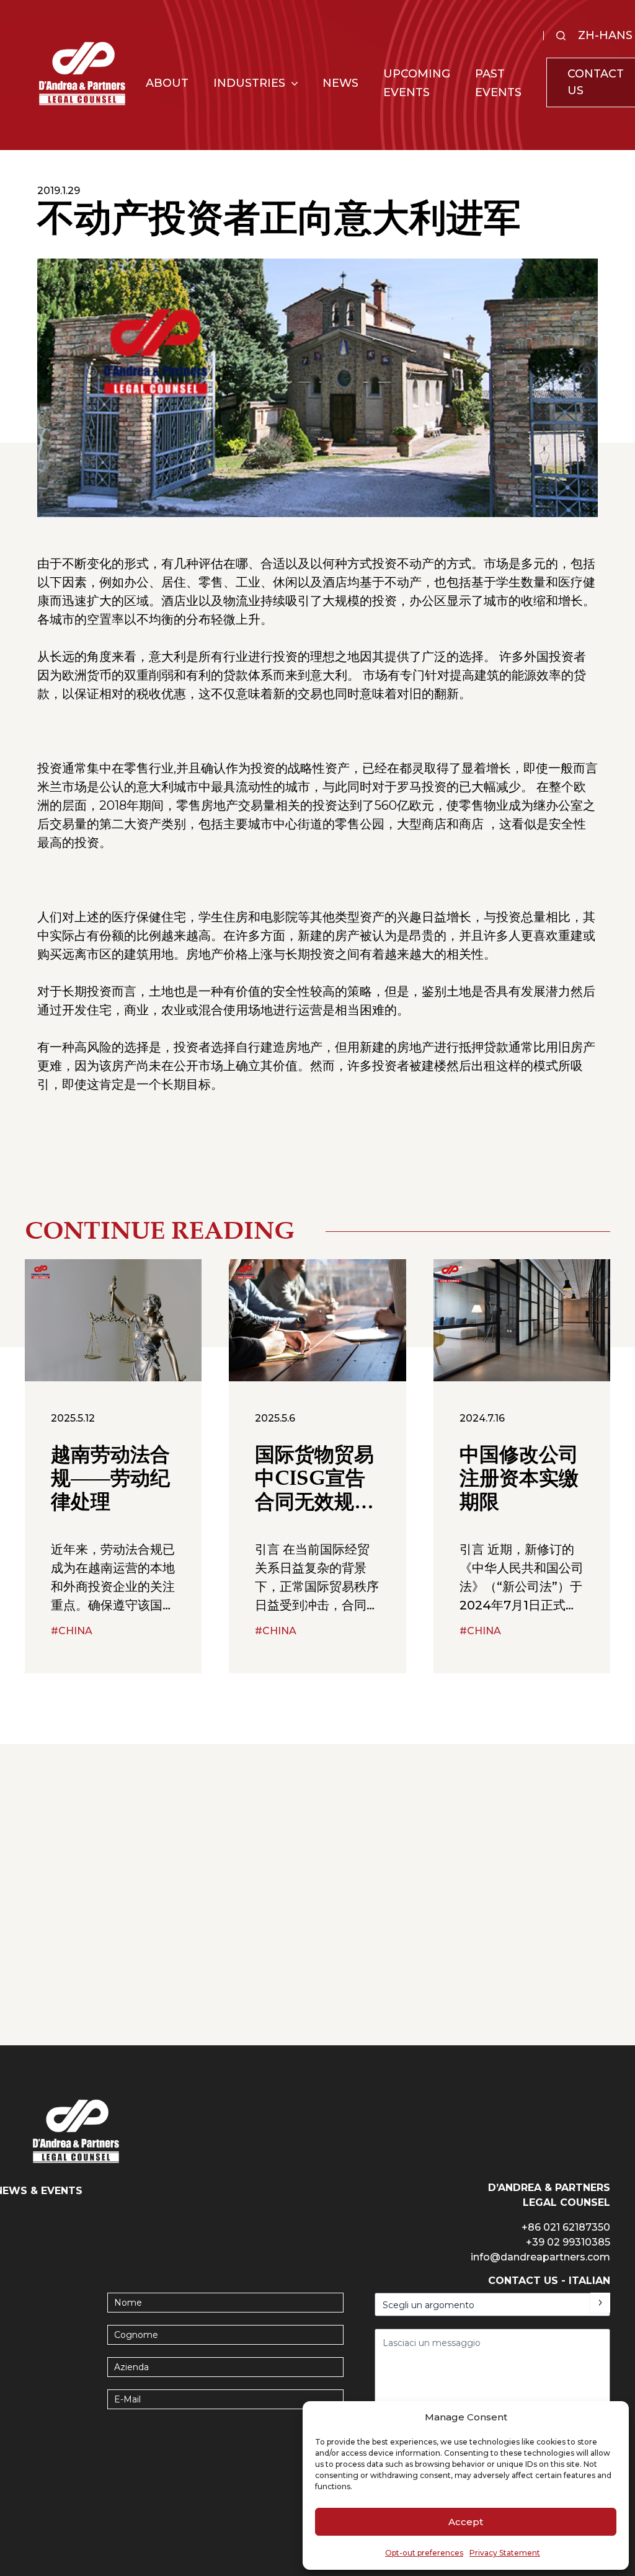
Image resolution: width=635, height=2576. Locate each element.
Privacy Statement (505, 2553)
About (167, 83)
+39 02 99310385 (568, 2242)
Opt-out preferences (424, 2553)
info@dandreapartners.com (540, 2257)
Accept (466, 2522)
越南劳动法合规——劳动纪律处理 (110, 1480)
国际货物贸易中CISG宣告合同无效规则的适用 (314, 1481)
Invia (600, 2303)
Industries (249, 83)
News (340, 83)
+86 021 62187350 (566, 2227)
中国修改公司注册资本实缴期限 (519, 1480)
